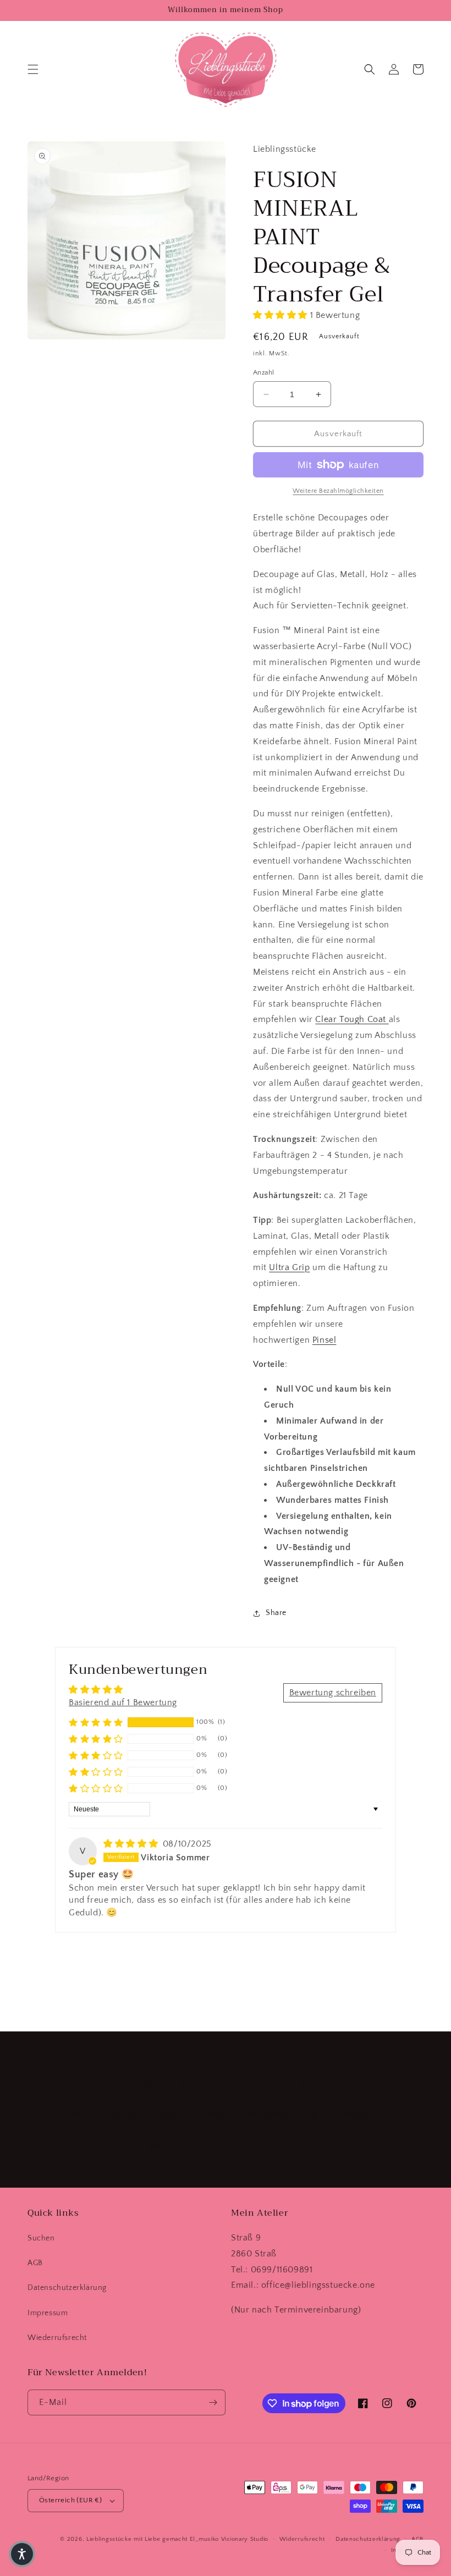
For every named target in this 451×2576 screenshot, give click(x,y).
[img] (132, 1844)
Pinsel (324, 1340)
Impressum (48, 2313)
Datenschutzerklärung (67, 2288)
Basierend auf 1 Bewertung (123, 1702)
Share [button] (276, 1613)
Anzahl (263, 372)
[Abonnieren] (312, 2146)
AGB (35, 2263)
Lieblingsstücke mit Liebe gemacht (137, 2539)
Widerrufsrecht (302, 2539)
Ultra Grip (289, 1267)
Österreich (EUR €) (70, 2500)
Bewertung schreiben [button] (333, 1693)
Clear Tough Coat (351, 1019)
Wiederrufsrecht (57, 2338)
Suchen (41, 2238)
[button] (33, 69)
